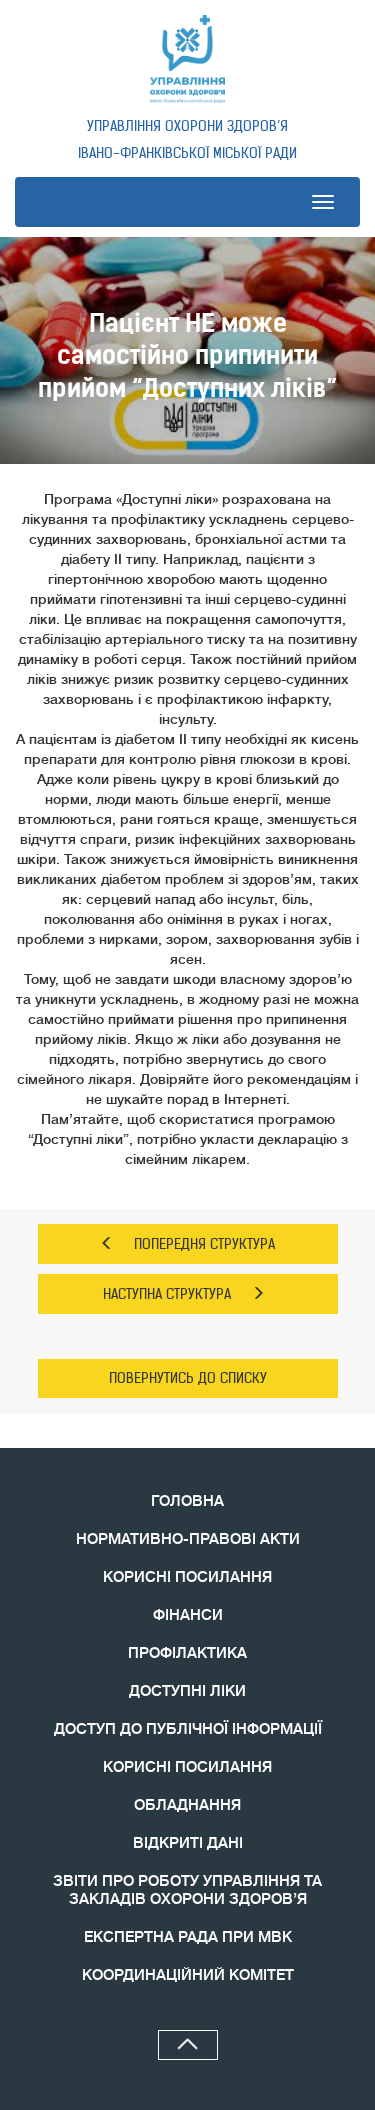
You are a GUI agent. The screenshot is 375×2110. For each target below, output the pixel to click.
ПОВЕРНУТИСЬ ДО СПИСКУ (188, 1378)
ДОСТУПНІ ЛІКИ (187, 1691)
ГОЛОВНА (187, 1501)
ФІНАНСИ (188, 1615)
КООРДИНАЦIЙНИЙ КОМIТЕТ (188, 1975)
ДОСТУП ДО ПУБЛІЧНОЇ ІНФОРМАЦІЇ (188, 1729)
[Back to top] (188, 2045)
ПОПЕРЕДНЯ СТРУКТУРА (204, 1244)
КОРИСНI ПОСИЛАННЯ (187, 1767)
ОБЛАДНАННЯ (187, 1805)
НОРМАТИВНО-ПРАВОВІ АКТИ (188, 1539)
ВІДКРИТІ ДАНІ (188, 1843)
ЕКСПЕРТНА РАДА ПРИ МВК (188, 1937)
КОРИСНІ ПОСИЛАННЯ (187, 1577)
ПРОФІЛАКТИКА (187, 1653)
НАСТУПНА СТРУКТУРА (167, 1294)
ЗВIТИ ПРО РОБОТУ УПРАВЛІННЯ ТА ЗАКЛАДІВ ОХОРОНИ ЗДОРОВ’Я (187, 1890)
